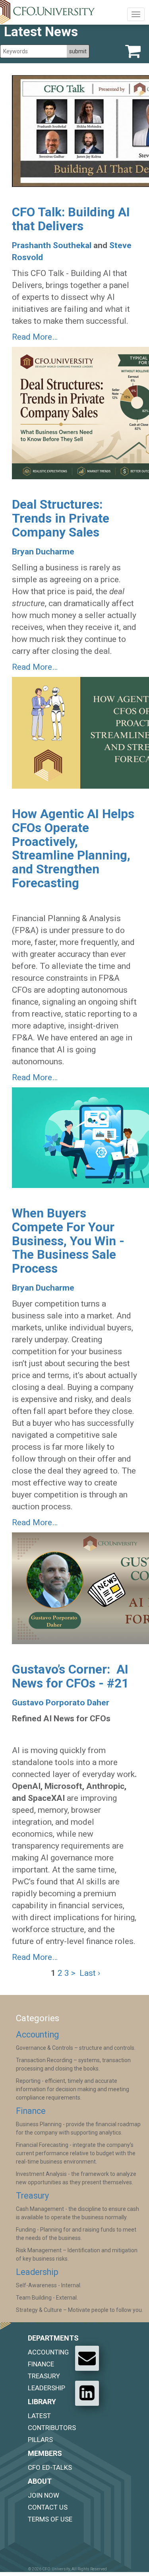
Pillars (40, 2440)
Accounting (37, 2035)
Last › (90, 1973)
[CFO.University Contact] (87, 2358)
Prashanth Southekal (52, 245)
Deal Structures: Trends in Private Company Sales (61, 518)
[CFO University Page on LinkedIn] (87, 2393)
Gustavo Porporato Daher (61, 1703)
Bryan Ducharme (43, 552)
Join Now (44, 2495)
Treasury (32, 2196)
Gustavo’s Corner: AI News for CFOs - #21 (70, 1676)
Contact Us (48, 2507)
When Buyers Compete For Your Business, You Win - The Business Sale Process (68, 1241)
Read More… (35, 337)
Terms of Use (50, 2519)
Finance (31, 2111)
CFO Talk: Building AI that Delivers (71, 219)
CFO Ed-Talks (50, 2467)
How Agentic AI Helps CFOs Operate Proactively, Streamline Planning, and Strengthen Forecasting (73, 848)
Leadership (37, 2272)
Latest (39, 2416)
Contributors (52, 2428)
